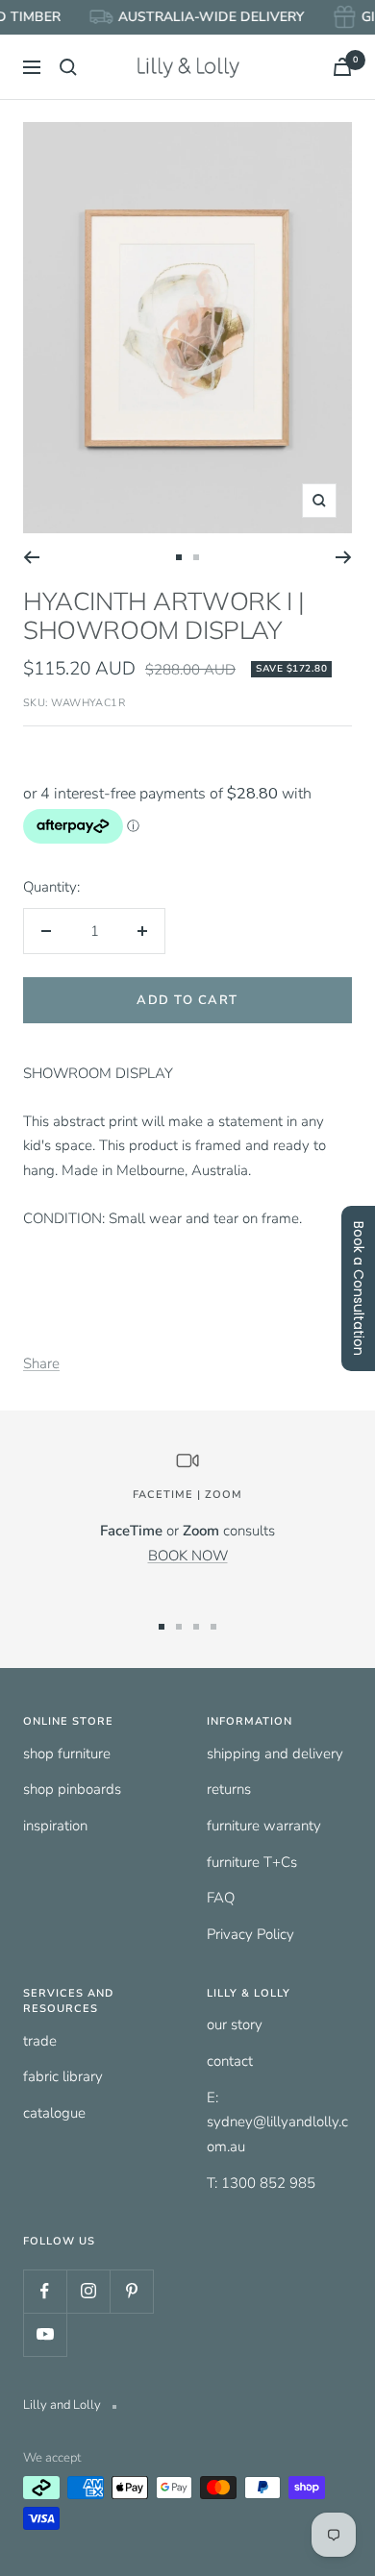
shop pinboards (72, 1789)
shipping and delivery (275, 1754)
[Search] (68, 67)
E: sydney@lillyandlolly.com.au (277, 2122)
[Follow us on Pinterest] (131, 2291)
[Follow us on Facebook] (45, 2291)
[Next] (344, 557)
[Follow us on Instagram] (88, 2291)
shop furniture (67, 1754)
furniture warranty (264, 1826)
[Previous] (31, 557)
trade (40, 2041)
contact (230, 2061)
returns (229, 1789)
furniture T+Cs (252, 1862)
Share (41, 1363)
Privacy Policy (250, 1934)
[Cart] (342, 67)
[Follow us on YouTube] (45, 2334)
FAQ (221, 1898)
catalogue (54, 2113)
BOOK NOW (188, 1556)
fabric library (63, 2076)
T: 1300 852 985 (261, 2183)
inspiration (55, 1826)
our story (235, 2024)
